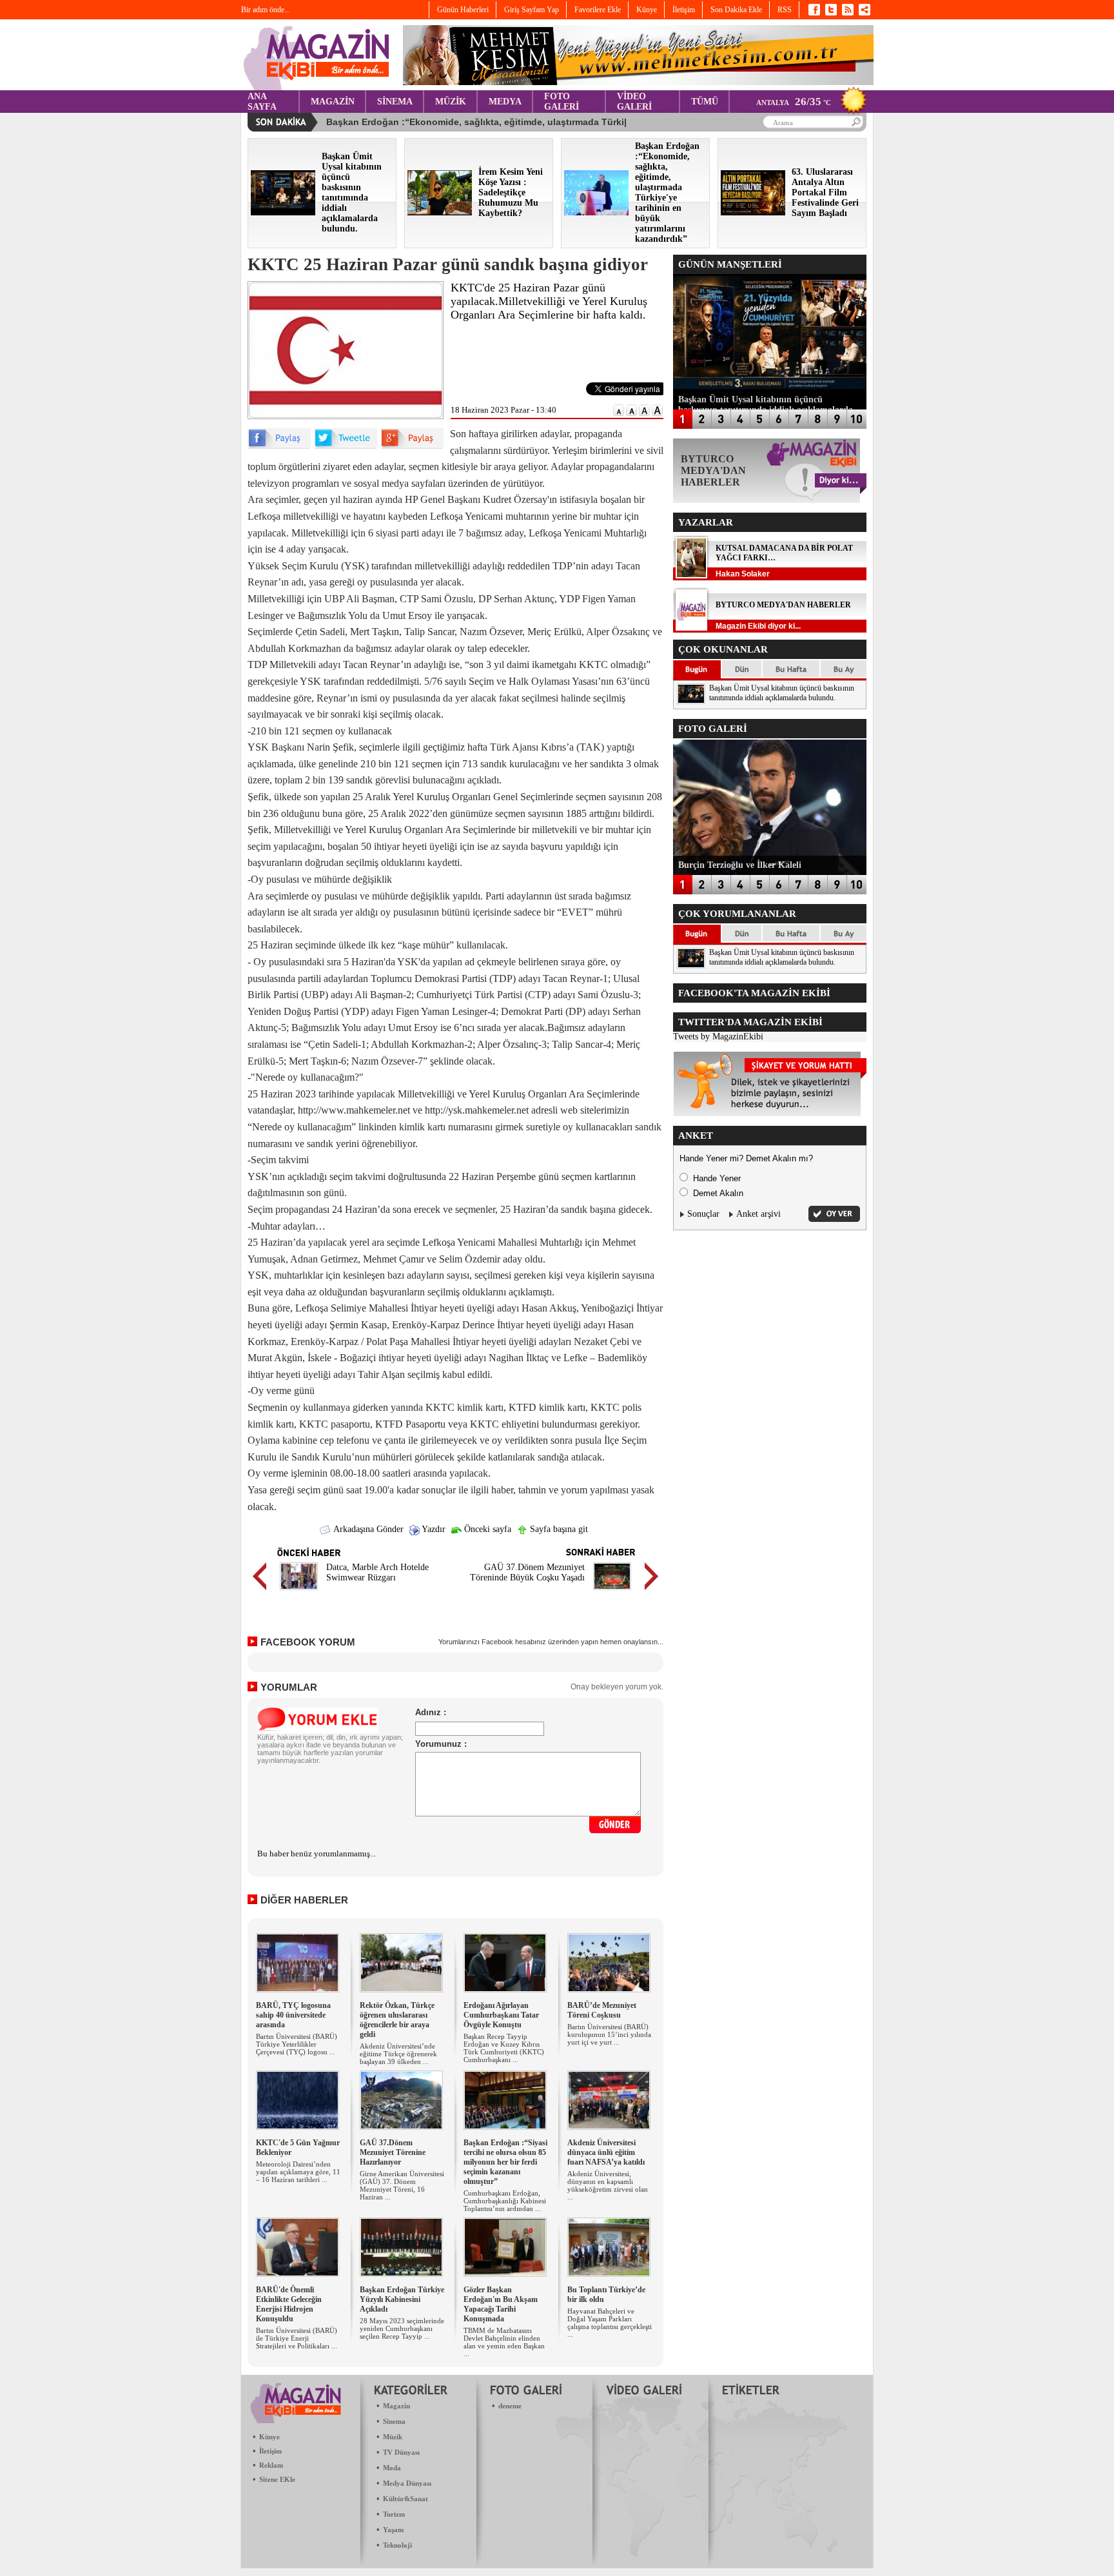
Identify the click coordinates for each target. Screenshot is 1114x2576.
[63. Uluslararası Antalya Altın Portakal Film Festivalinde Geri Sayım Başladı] (753, 212)
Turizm (394, 2514)
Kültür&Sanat (406, 2499)
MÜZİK (451, 102)
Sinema (394, 2421)
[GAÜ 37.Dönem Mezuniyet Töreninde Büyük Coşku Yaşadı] (612, 1592)
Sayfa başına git (558, 1529)
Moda (392, 2468)
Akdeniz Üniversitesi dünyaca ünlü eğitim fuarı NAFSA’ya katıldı (606, 2152)
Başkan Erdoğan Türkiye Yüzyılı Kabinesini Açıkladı (402, 2299)
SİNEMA (395, 102)
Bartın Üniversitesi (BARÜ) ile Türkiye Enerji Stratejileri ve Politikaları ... (297, 2338)
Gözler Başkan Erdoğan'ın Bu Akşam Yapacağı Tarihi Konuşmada (501, 2304)
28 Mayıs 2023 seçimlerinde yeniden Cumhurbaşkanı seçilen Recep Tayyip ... (402, 2328)
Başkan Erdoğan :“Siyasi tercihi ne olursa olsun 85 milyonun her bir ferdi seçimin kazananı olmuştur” (505, 2162)
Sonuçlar (703, 1214)
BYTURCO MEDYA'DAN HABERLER (783, 605)
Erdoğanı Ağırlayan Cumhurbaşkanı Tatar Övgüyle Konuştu (501, 2015)
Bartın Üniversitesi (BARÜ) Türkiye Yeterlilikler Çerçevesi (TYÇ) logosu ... (297, 2044)
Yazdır (433, 1529)
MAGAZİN (333, 102)
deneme (510, 2406)
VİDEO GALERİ (634, 102)
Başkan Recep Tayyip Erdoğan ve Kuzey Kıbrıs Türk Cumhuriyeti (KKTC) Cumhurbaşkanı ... (504, 2048)
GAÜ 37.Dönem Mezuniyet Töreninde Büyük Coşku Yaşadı (527, 1572)
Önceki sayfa (486, 1529)
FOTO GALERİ (562, 102)
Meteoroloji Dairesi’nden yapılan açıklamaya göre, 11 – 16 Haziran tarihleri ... (298, 2172)
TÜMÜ (705, 102)
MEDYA (505, 102)
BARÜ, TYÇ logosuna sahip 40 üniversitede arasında (293, 2015)
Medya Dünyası (407, 2483)
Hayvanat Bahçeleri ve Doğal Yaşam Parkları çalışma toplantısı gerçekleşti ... (610, 2323)
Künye (269, 2437)
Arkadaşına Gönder (367, 1529)
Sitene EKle (277, 2479)
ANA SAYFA (262, 102)
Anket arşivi (758, 1214)
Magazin (396, 2406)
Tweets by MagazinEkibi (718, 1037)
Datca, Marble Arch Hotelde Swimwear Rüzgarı (377, 1572)
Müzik (393, 2437)
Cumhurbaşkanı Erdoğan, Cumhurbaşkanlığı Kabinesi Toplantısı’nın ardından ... (505, 2201)
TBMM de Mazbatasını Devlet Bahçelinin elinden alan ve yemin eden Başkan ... (504, 2342)
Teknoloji (397, 2545)
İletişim (270, 2451)
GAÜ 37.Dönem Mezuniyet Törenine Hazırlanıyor (393, 2152)
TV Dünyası (401, 2452)
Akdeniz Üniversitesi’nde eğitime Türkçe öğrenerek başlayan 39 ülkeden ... (398, 2054)
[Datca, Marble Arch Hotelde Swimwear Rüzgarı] (299, 1592)
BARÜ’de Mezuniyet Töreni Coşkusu (602, 2010)
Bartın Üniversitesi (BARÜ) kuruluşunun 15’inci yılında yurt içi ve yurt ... (609, 2034)
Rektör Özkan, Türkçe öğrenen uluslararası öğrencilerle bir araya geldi (397, 2020)
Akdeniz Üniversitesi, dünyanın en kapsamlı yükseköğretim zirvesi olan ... (608, 2185)
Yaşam (393, 2530)
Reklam (271, 2465)
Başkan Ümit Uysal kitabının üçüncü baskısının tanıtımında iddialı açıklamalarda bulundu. (782, 693)
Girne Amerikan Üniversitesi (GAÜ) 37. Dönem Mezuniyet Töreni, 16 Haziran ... (402, 2185)
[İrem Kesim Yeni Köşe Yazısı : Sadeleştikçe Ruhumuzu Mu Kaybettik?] (440, 212)
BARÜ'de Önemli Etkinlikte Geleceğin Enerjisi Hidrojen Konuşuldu (289, 2304)
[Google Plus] (412, 446)
